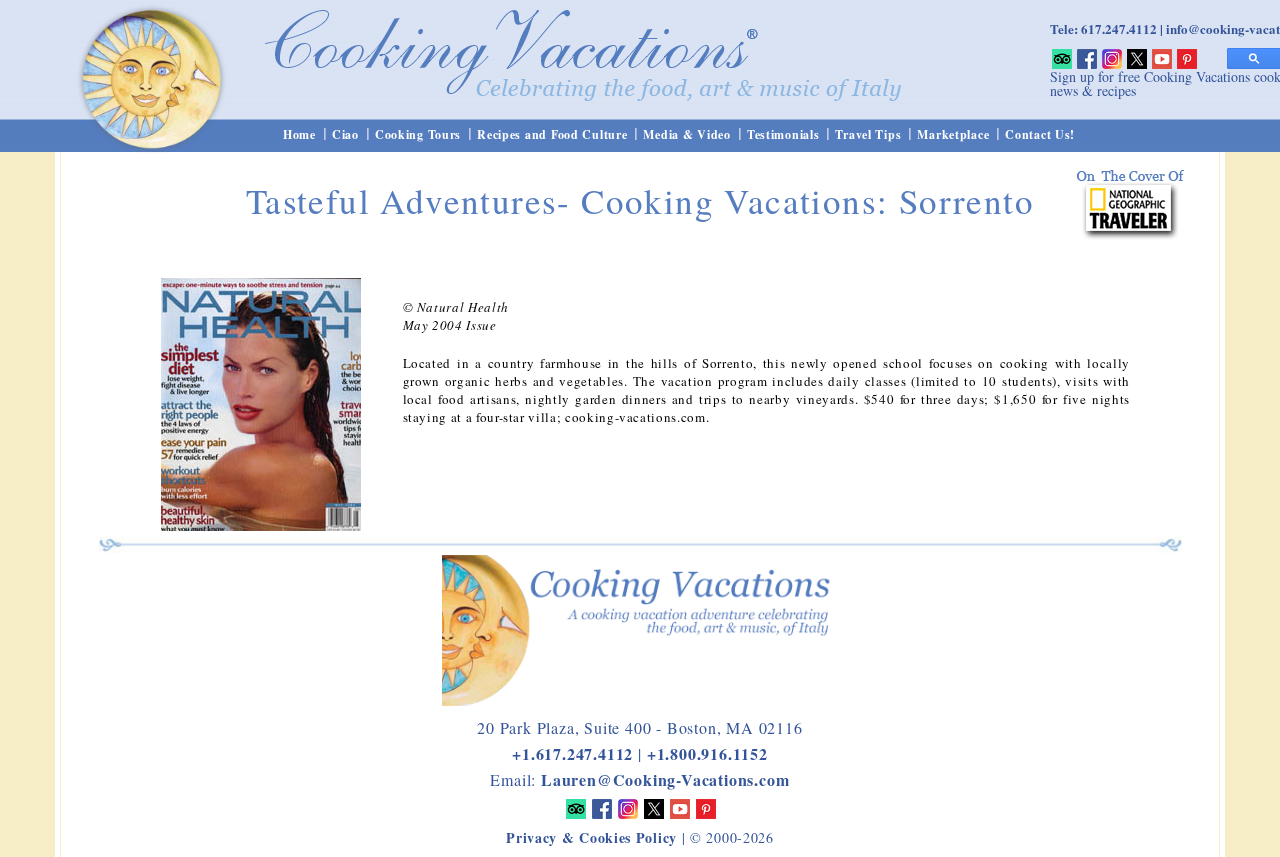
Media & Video (686, 134)
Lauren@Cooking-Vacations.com (665, 779)
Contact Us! (1040, 134)
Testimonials (783, 134)
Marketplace (953, 134)
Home (299, 134)
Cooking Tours (418, 134)
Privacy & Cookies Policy (591, 837)
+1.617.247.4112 (572, 753)
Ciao (345, 134)
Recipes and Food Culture (552, 134)
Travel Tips (868, 134)
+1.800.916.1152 (707, 753)
